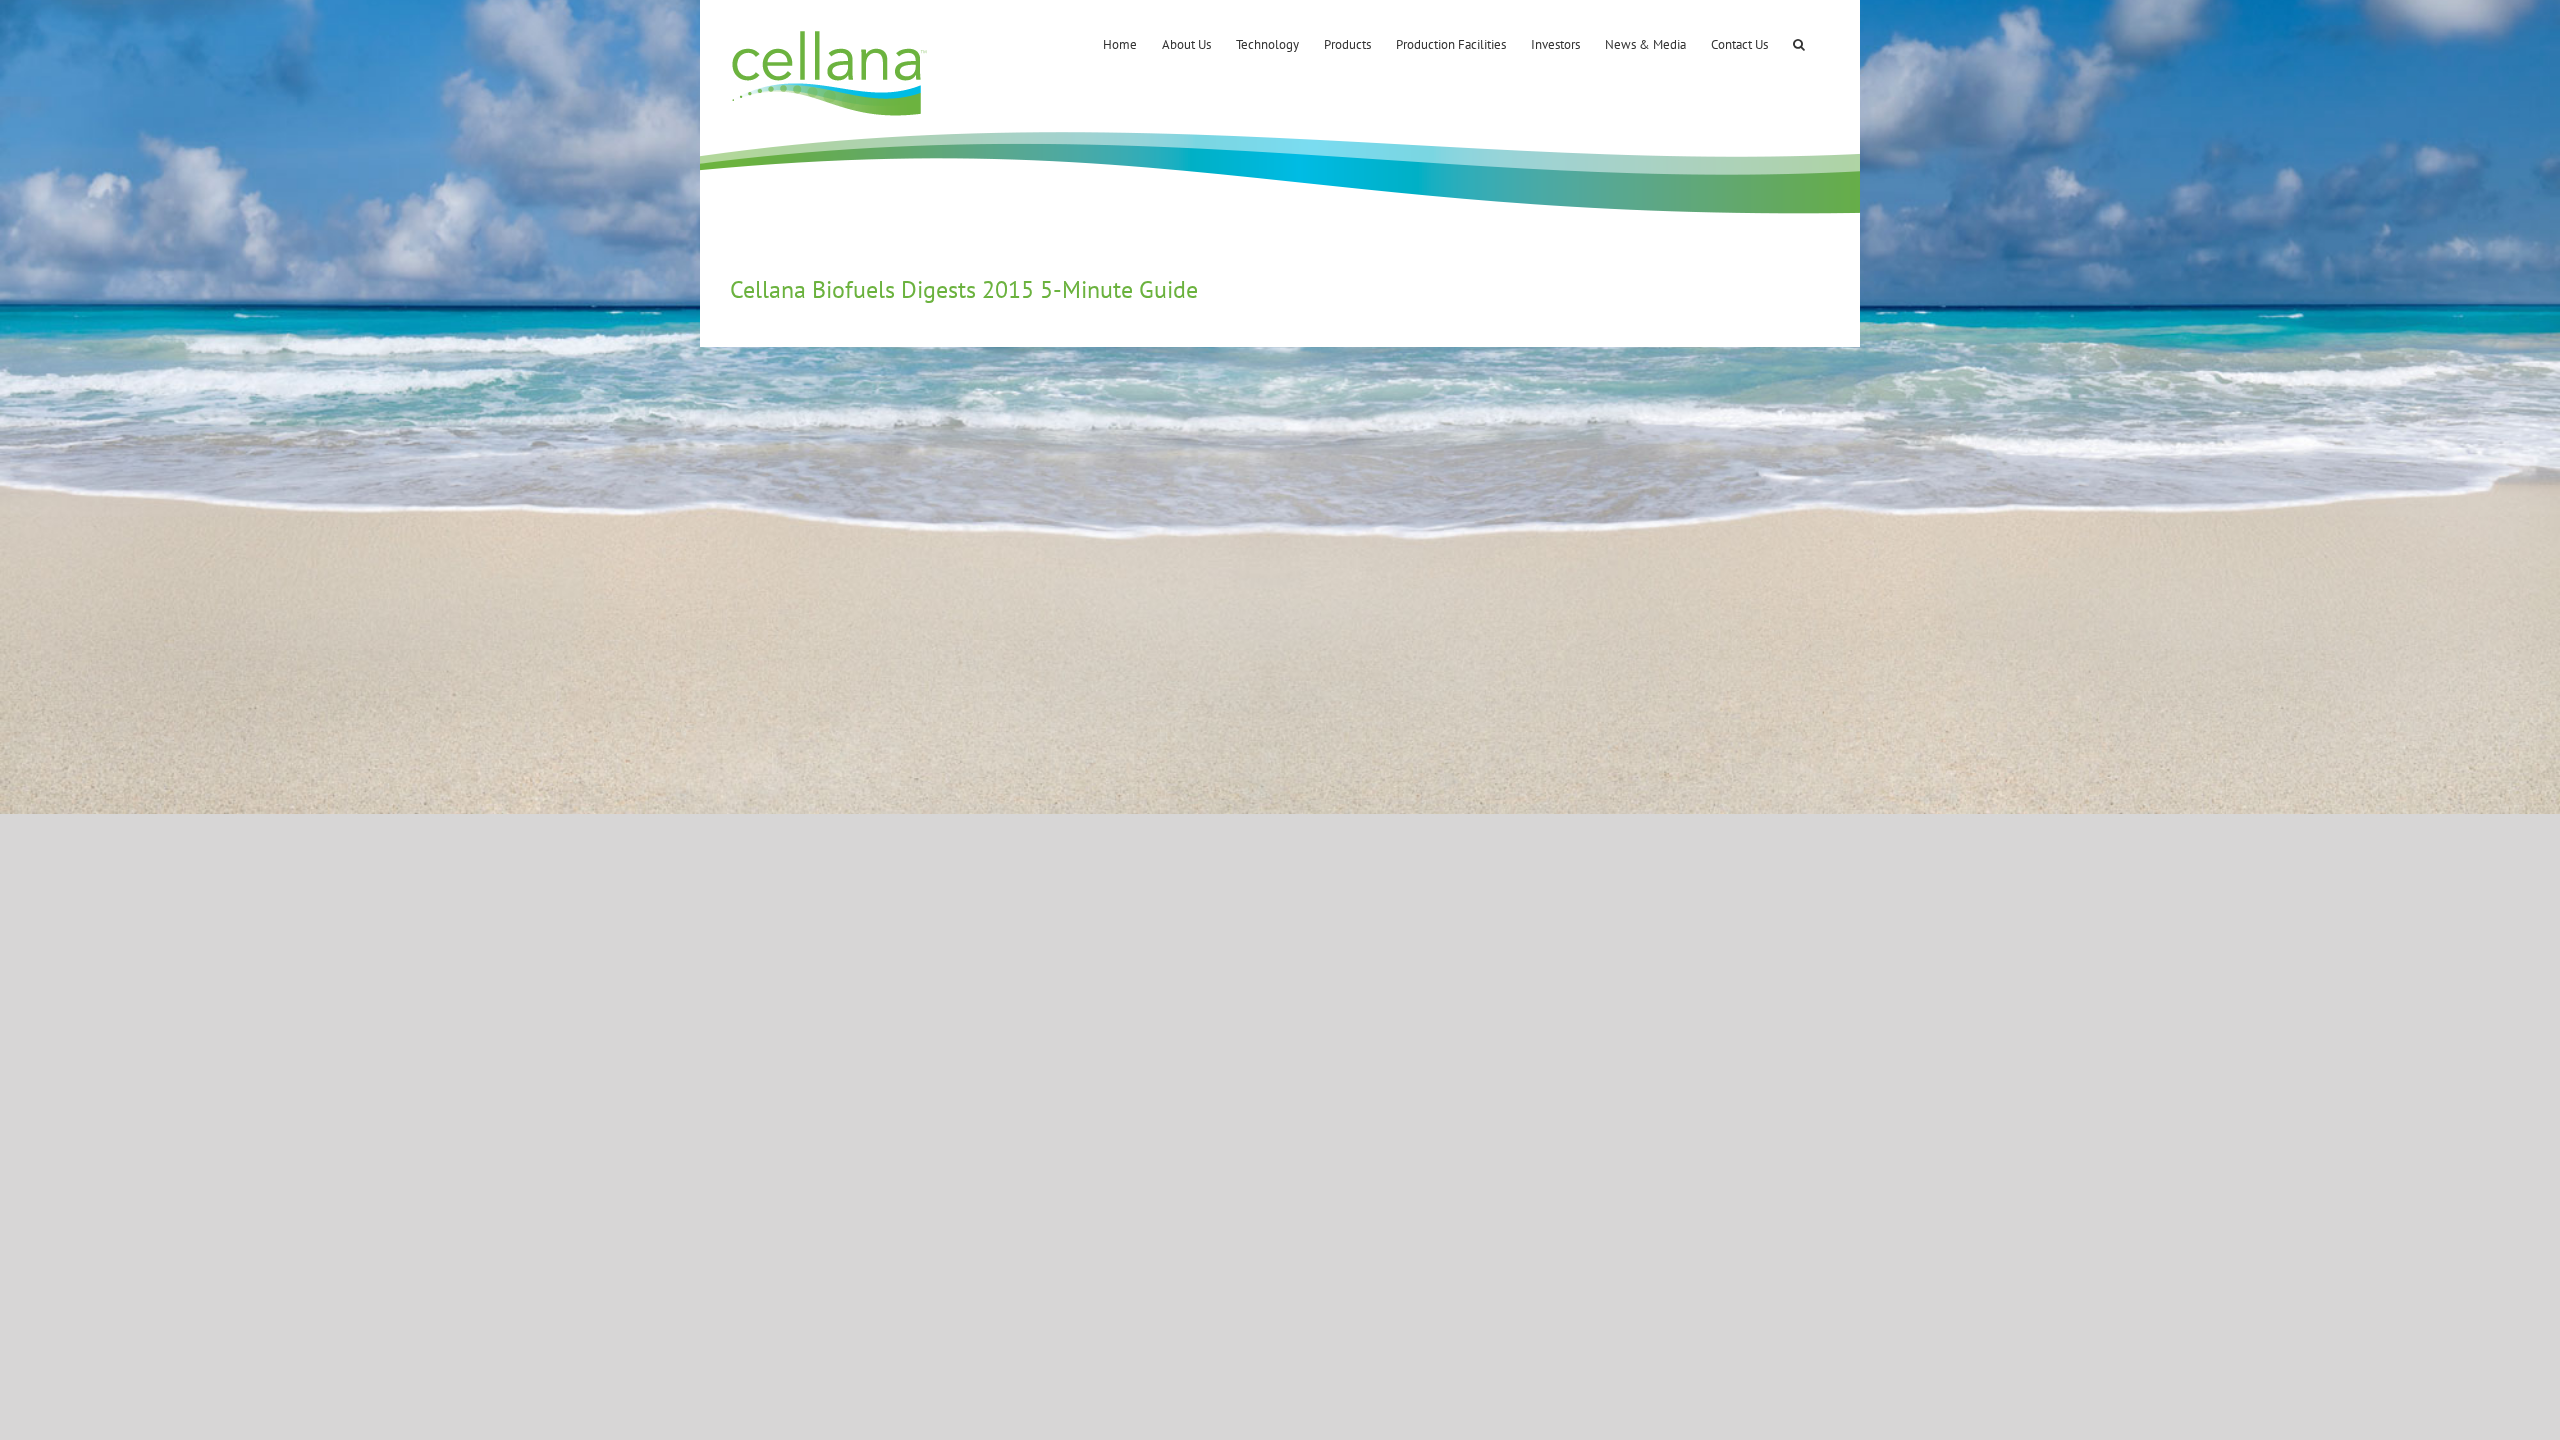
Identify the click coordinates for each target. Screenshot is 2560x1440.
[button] (1799, 43)
